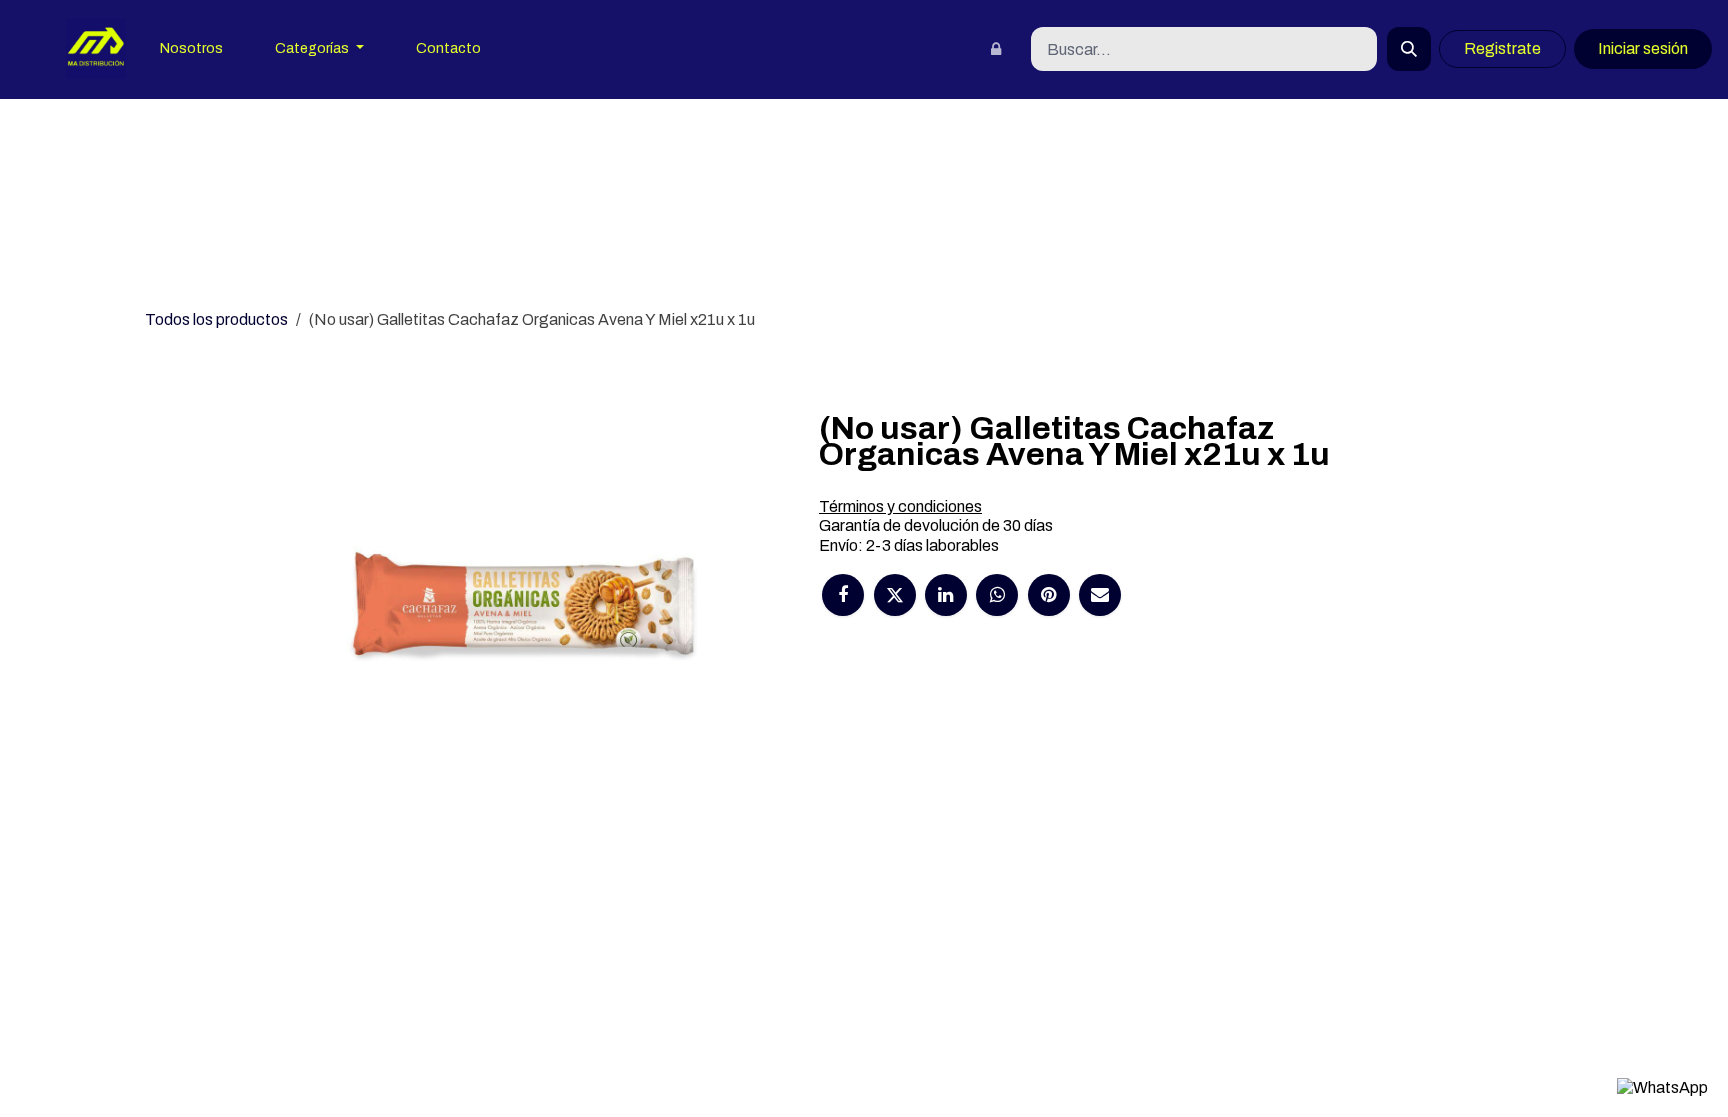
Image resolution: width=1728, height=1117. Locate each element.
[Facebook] (843, 595)
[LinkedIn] (946, 595)
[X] (895, 595)
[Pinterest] (1049, 595)
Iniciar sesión (1643, 48)
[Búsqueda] (1409, 49)
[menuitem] (191, 49)
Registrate (1502, 48)
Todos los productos (216, 319)
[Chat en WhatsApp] (1662, 1087)
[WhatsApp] (997, 595)
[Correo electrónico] (1100, 595)
